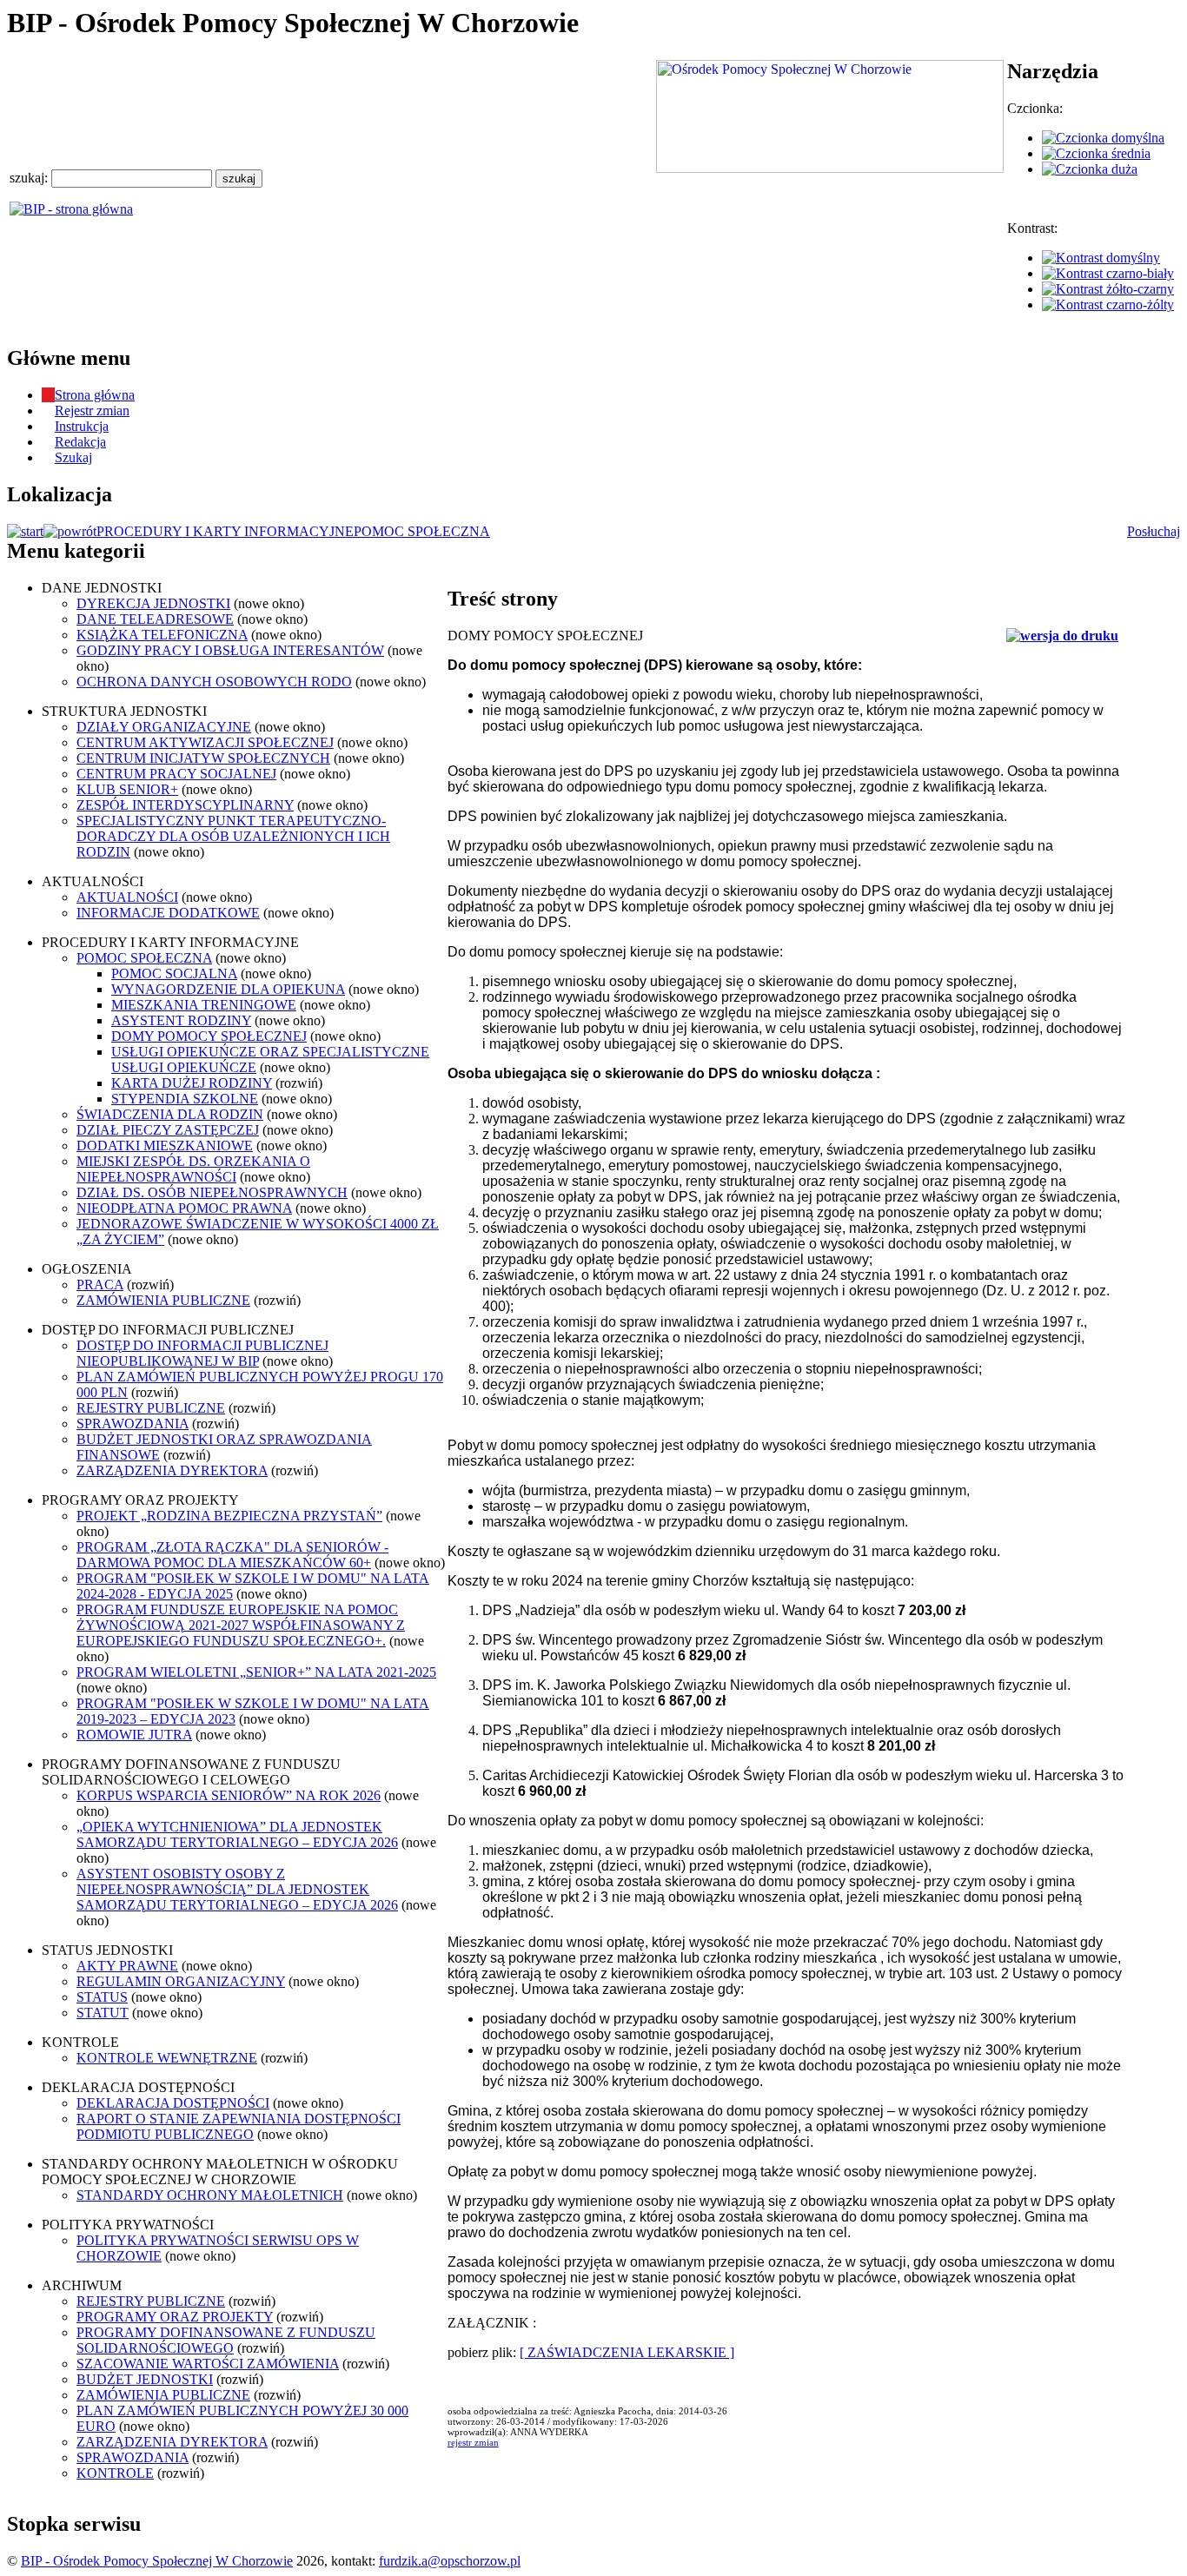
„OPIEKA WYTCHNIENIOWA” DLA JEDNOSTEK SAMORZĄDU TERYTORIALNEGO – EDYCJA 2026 (237, 1834)
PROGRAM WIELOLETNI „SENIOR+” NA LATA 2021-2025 (256, 1672)
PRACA (100, 1285)
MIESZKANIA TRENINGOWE (204, 1005)
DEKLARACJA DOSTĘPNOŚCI (173, 2103)
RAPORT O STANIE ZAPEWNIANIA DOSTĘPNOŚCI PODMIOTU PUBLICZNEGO (239, 2126)
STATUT (103, 2013)
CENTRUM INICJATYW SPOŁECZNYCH (203, 758)
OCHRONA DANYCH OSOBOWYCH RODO (214, 682)
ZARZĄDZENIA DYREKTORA (172, 1470)
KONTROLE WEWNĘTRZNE (167, 2058)
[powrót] (70, 531)
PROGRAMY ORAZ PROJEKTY (175, 2317)
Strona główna (95, 395)
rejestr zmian (473, 2442)
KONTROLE (115, 2473)
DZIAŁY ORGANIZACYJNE (164, 727)
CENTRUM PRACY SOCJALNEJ (176, 774)
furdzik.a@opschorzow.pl (450, 2561)
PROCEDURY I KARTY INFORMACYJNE (225, 531)
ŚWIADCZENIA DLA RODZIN (170, 1114)
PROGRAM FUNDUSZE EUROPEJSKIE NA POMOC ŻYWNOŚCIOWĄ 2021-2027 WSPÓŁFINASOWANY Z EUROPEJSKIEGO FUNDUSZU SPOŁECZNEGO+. (241, 1625)
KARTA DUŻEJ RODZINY (192, 1083)
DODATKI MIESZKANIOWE (165, 1146)
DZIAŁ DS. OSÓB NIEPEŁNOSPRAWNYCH (212, 1192)
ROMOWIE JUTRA (134, 1735)
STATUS (102, 1997)
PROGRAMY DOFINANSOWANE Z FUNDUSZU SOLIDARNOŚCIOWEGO (226, 2340)
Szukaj (73, 457)
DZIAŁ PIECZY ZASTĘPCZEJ (168, 1130)
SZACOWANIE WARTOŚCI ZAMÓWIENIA (208, 2364)
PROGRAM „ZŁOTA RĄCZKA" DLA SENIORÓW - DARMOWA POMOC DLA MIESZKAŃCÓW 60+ (232, 1555)
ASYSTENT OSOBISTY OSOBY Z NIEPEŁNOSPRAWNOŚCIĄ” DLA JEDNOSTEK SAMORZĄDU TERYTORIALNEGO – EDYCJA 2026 (237, 1889)
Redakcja (80, 442)
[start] (25, 531)
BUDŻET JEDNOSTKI (145, 2379)
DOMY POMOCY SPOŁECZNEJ (209, 1036)
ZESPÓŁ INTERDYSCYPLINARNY (185, 805)
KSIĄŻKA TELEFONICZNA (162, 635)
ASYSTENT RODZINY (181, 1020)
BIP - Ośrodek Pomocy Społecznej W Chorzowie (157, 2561)
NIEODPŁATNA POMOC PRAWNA (184, 1208)
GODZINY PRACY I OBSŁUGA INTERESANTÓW (230, 650)
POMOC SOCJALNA (174, 973)
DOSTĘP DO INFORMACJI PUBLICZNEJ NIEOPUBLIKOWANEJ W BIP (202, 1353)
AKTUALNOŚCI (127, 897)
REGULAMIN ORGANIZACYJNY (181, 1981)
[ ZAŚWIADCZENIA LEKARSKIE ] (627, 2352)
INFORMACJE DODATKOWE (168, 913)
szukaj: (30, 178)
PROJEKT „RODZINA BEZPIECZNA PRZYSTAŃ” (229, 1516)
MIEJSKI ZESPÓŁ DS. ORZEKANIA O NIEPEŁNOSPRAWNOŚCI (193, 1169)
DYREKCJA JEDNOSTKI (153, 603)
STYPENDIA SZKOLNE (185, 1099)
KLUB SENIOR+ (127, 789)
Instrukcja (82, 426)
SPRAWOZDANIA (133, 1424)
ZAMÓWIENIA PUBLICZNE (163, 1300)
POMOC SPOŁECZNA (422, 531)
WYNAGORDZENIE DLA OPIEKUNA (228, 989)
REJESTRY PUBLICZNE (151, 1408)
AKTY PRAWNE (127, 1966)
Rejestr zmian (92, 411)
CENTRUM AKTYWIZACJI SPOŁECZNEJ (205, 742)
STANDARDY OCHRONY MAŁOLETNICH (210, 2195)
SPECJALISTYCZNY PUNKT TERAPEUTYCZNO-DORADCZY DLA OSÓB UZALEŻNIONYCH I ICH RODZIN (233, 836)
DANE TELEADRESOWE (155, 619)
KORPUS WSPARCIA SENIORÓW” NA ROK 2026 (229, 1795)
